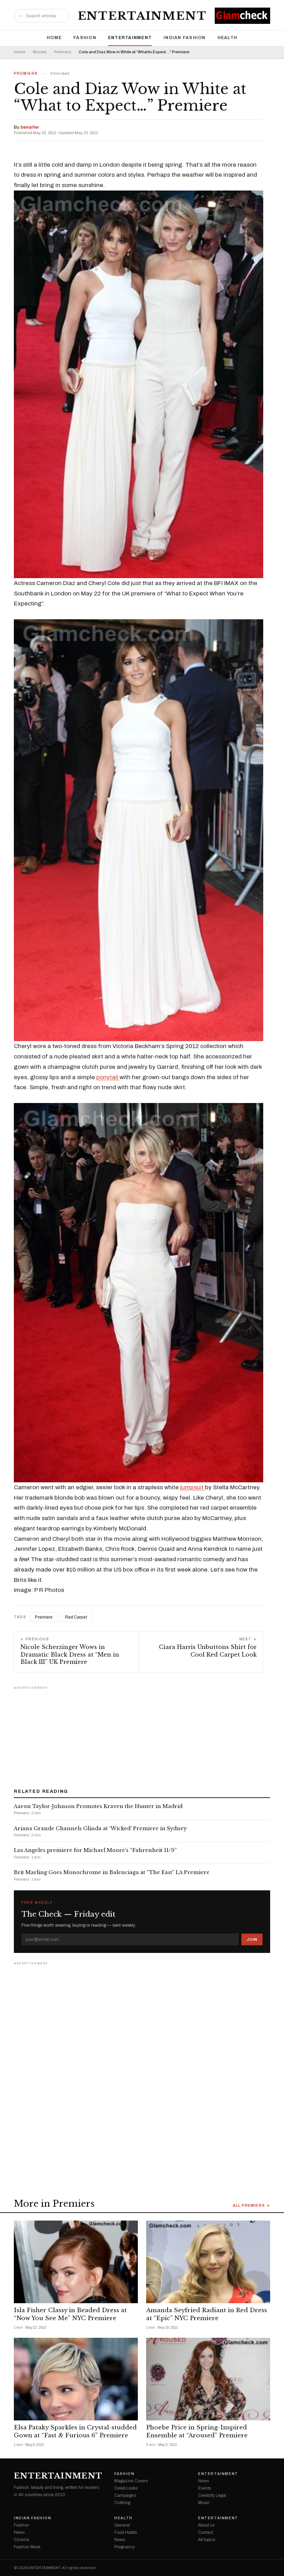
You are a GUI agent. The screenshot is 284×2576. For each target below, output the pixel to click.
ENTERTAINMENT (142, 16)
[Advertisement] (142, 1735)
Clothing (122, 2503)
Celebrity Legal (212, 2495)
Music (204, 2503)
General (122, 2525)
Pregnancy (125, 2547)
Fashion (85, 38)
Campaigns (125, 2495)
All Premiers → (251, 2206)
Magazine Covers (131, 2481)
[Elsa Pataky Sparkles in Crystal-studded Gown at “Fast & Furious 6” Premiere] (76, 2379)
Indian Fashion (185, 38)
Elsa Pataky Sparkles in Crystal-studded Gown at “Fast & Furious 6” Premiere (75, 2431)
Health (228, 38)
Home (54, 38)
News (203, 2481)
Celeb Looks (126, 2488)
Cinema (21, 2540)
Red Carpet (76, 1617)
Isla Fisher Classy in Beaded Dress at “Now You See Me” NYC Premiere (70, 2314)
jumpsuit (193, 1487)
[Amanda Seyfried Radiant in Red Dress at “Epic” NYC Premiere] (208, 2262)
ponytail (108, 1077)
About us (206, 2525)
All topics (207, 2540)
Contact (206, 2532)
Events (205, 2488)
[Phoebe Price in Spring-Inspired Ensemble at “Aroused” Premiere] (208, 2379)
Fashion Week (27, 2547)
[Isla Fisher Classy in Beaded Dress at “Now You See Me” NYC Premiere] (76, 2262)
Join (252, 1939)
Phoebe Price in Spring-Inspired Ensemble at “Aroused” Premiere (197, 2431)
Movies (40, 52)
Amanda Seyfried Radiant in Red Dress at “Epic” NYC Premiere (207, 2314)
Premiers (63, 52)
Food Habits (126, 2532)
